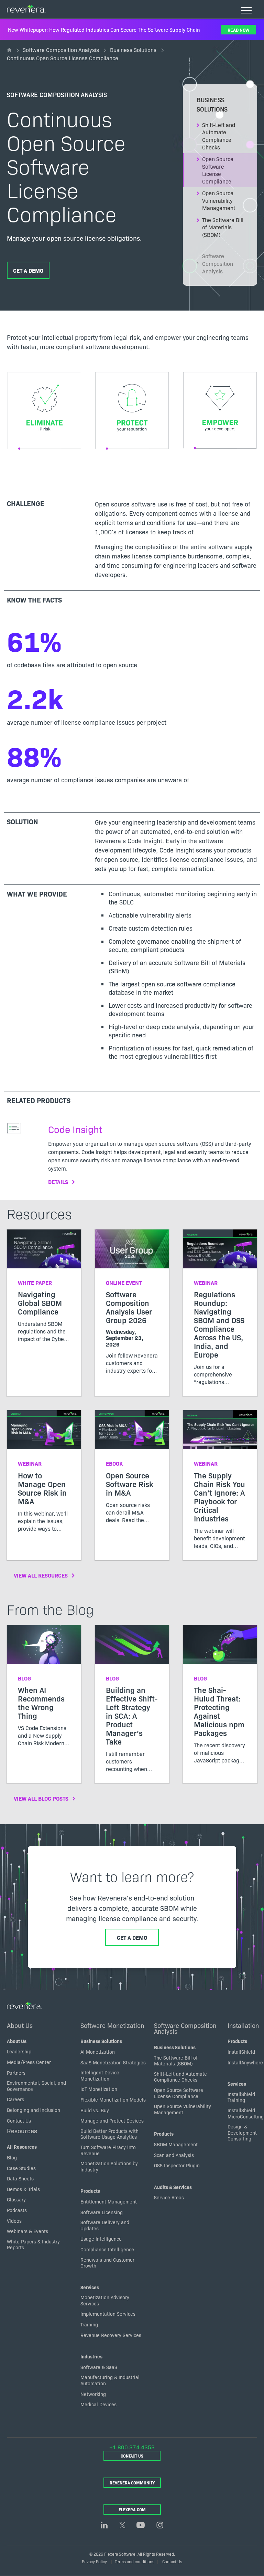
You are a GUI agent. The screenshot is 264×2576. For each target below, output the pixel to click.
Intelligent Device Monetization (100, 2075)
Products (90, 2191)
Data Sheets (20, 2178)
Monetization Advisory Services (105, 2300)
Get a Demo (28, 270)
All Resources (22, 2147)
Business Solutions (133, 50)
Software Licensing (102, 2212)
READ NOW (238, 30)
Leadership (19, 2051)
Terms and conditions (135, 2561)
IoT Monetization (99, 2089)
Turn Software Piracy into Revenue (108, 2150)
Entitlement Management (109, 2201)
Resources (22, 2130)
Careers (15, 2099)
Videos (14, 2221)
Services (90, 2287)
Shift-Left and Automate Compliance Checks (219, 136)
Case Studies (21, 2168)
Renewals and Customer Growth (107, 2263)
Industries (91, 2356)
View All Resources (41, 1575)
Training (89, 2324)
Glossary (16, 2199)
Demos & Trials (23, 2189)
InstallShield (241, 2052)
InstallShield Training (241, 2097)
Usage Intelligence (101, 2239)
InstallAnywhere (245, 2062)
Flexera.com (132, 2509)
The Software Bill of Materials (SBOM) (223, 227)
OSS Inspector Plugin (177, 2165)
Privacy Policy (94, 2561)
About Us (20, 2025)
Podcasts (17, 2210)
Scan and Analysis (174, 2155)
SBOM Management (176, 2144)
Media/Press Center (29, 2062)
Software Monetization (112, 2025)
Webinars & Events (27, 2231)
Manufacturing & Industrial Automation (110, 2380)
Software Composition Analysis (61, 50)
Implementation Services (108, 2314)
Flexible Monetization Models (113, 2099)
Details (58, 1182)
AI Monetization (98, 2052)
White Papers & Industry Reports (33, 2244)
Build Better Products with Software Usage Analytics (109, 2134)
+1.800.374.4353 (132, 2447)
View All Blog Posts (41, 1798)
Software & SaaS (99, 2367)
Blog (12, 2157)
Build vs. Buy (95, 2110)
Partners (16, 2073)
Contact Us (19, 2121)
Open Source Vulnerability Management (219, 200)
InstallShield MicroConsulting (246, 2113)
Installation (243, 2025)
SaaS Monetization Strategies (113, 2062)
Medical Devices (98, 2404)
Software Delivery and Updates (105, 2225)
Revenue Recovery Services (111, 2335)
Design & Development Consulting (242, 2132)
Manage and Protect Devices (112, 2121)
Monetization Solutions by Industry (109, 2166)
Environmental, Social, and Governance (36, 2086)
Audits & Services (173, 2187)
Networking (93, 2394)
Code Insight (75, 1129)
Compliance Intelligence (107, 2249)
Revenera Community (132, 2483)
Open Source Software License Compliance (218, 170)
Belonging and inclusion (34, 2110)
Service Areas (169, 2197)
